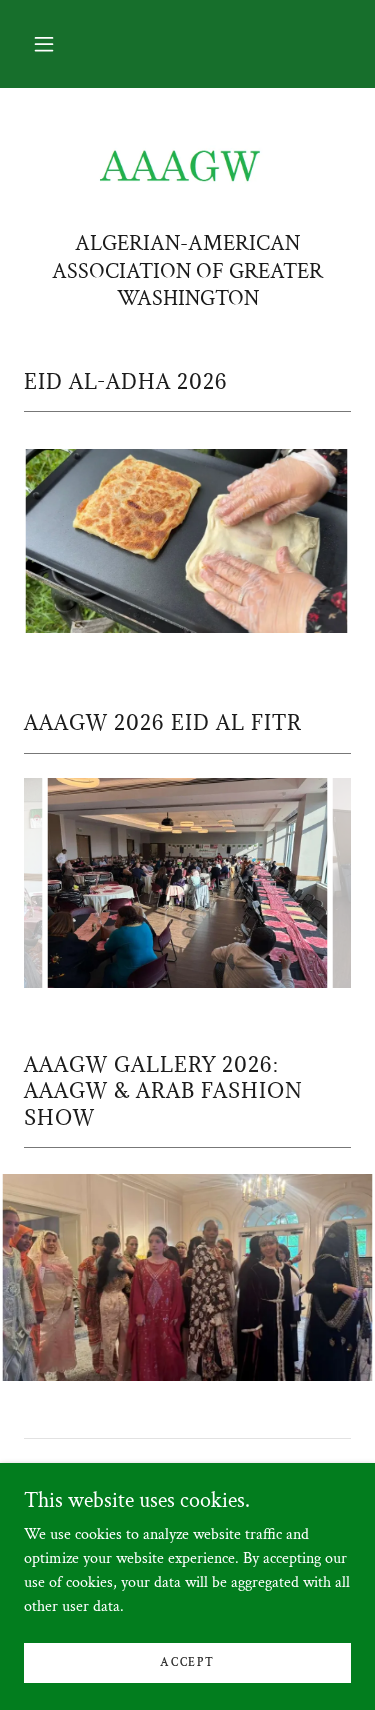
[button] (44, 44)
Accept (187, 1662)
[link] (188, 167)
